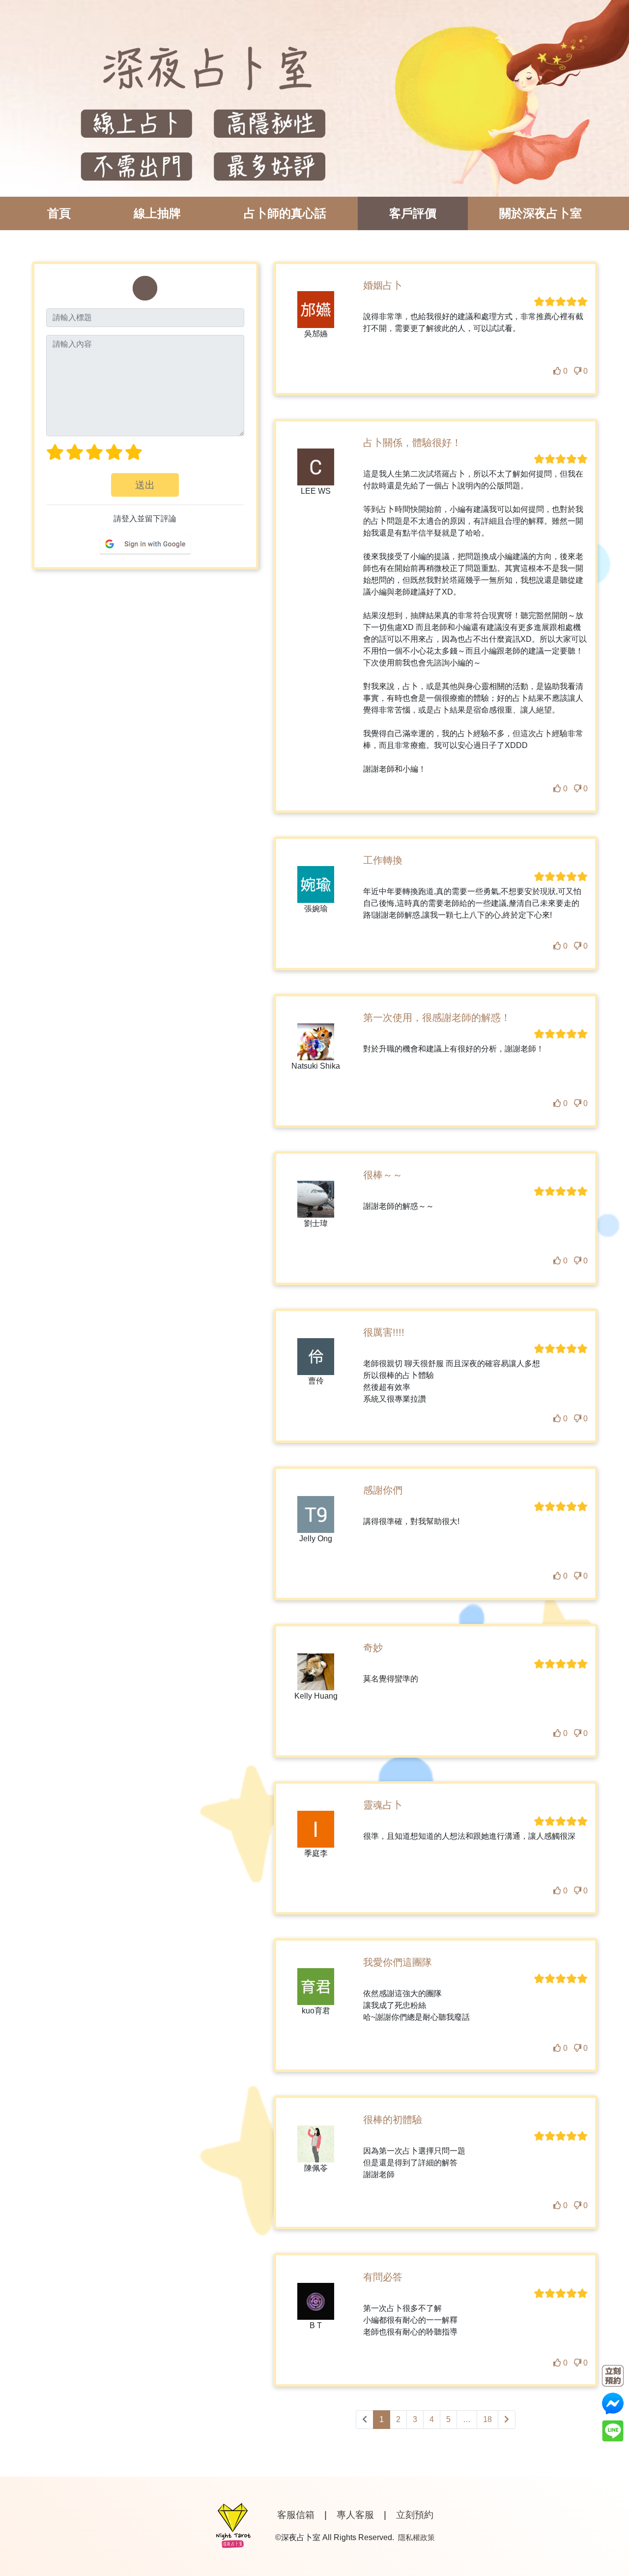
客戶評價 (413, 213)
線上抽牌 (157, 213)
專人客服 (355, 2515)
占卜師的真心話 (285, 213)
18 (487, 2419)
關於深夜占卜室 (541, 213)
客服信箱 (296, 2515)
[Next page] (507, 2420)
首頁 (59, 213)
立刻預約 (415, 2515)
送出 (145, 485)
